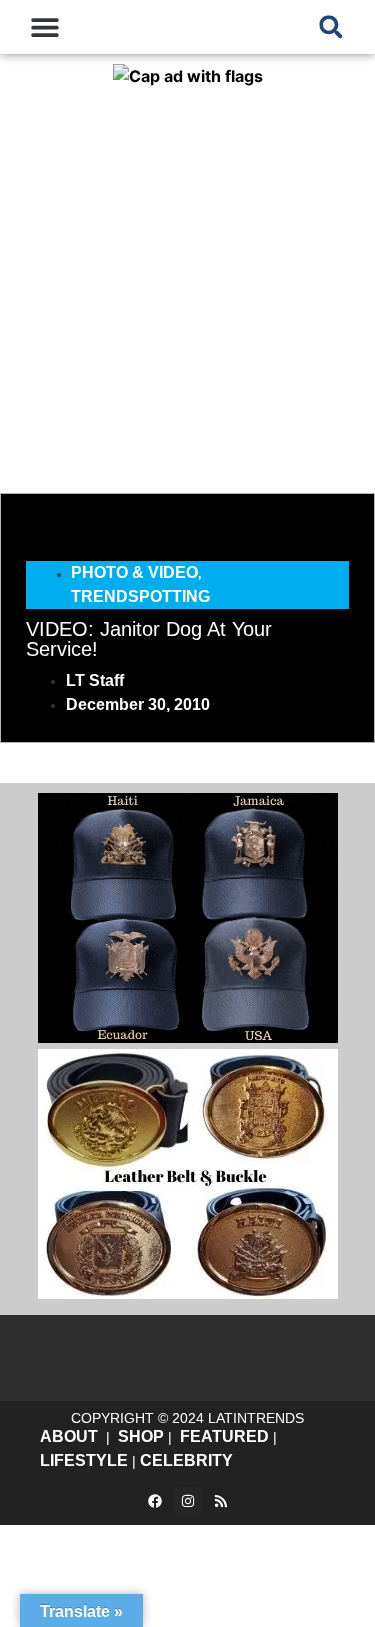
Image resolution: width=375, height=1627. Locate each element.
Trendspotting (140, 596)
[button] (45, 26)
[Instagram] (188, 1501)
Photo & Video (134, 572)
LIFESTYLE (84, 1460)
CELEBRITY (186, 1460)
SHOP (141, 1436)
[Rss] (221, 1501)
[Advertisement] (187, 285)
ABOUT (69, 1436)
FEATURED (224, 1436)
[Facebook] (155, 1501)
